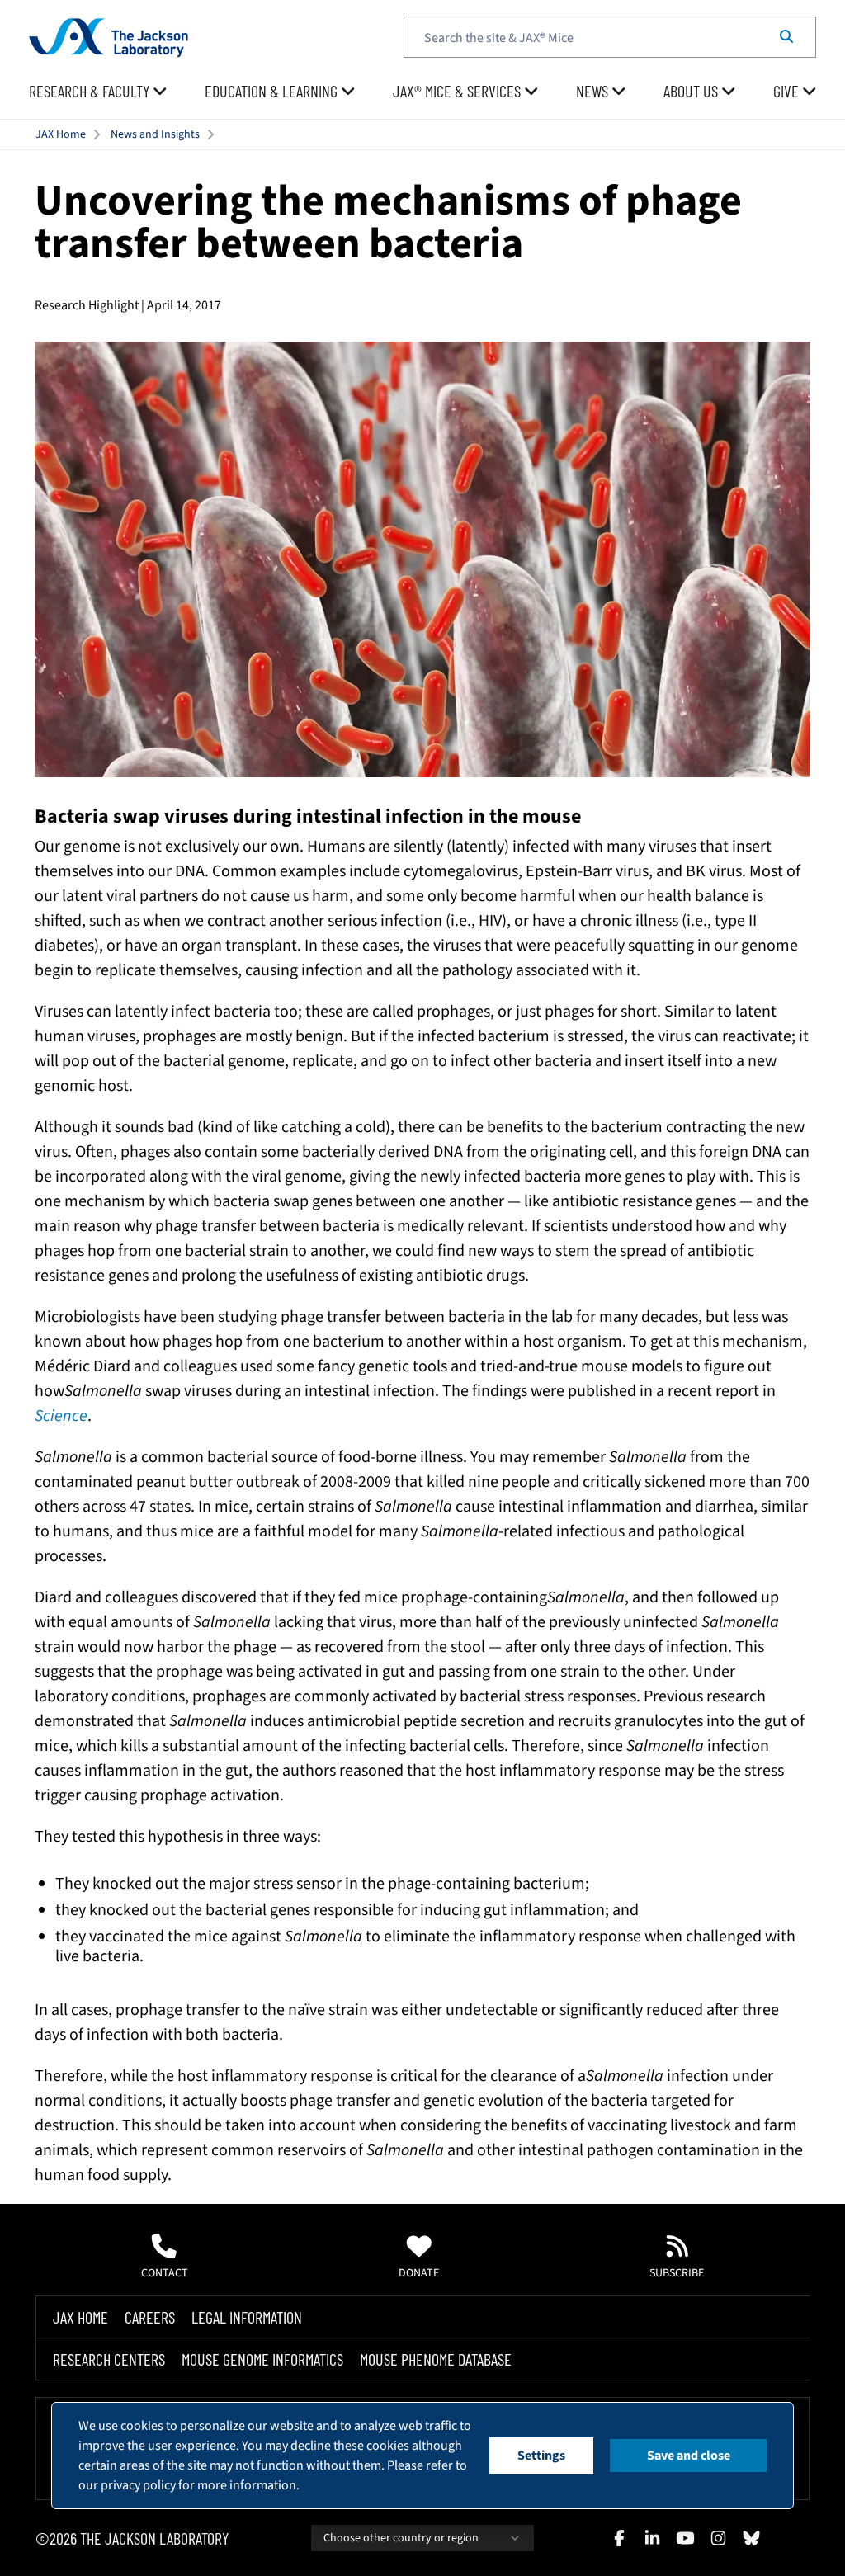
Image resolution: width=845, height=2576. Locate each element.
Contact (165, 2273)
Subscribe (677, 2273)
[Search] (786, 37)
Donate (419, 2273)
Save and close (689, 2456)
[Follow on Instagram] (718, 2538)
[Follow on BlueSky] (751, 2538)
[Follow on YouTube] (685, 2538)
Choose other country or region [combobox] (401, 2538)
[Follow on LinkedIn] (652, 2538)
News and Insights (155, 134)
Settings (541, 2456)
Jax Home (80, 2317)
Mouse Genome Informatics (262, 2359)
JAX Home (61, 134)
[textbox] (610, 37)
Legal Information (247, 2317)
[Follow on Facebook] (619, 2538)
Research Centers (109, 2359)
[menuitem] (98, 92)
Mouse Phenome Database (436, 2359)
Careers (150, 2317)
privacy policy (138, 2485)
